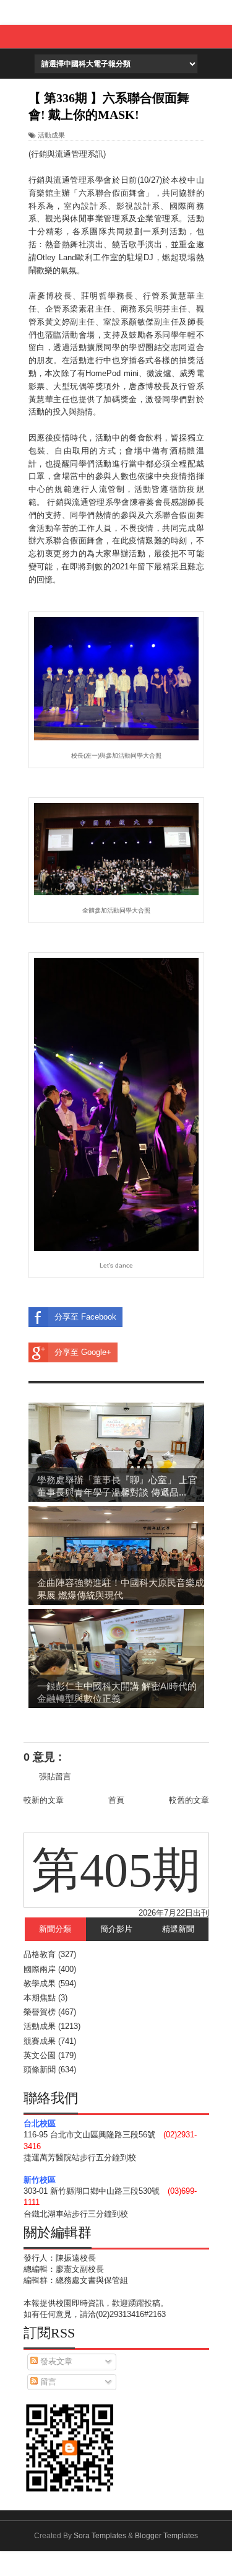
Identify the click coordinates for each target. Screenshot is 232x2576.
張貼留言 (55, 1776)
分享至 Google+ (83, 1352)
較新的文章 (44, 1800)
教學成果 (40, 1983)
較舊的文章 (189, 1800)
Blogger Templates (166, 2536)
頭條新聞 (40, 2070)
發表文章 (55, 2361)
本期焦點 (40, 1998)
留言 (47, 2382)
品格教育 (40, 1954)
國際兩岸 (40, 1969)
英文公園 (40, 2055)
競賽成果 (40, 2041)
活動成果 (51, 135)
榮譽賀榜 (40, 2012)
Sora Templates (100, 2536)
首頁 (116, 1800)
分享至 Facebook (85, 1317)
